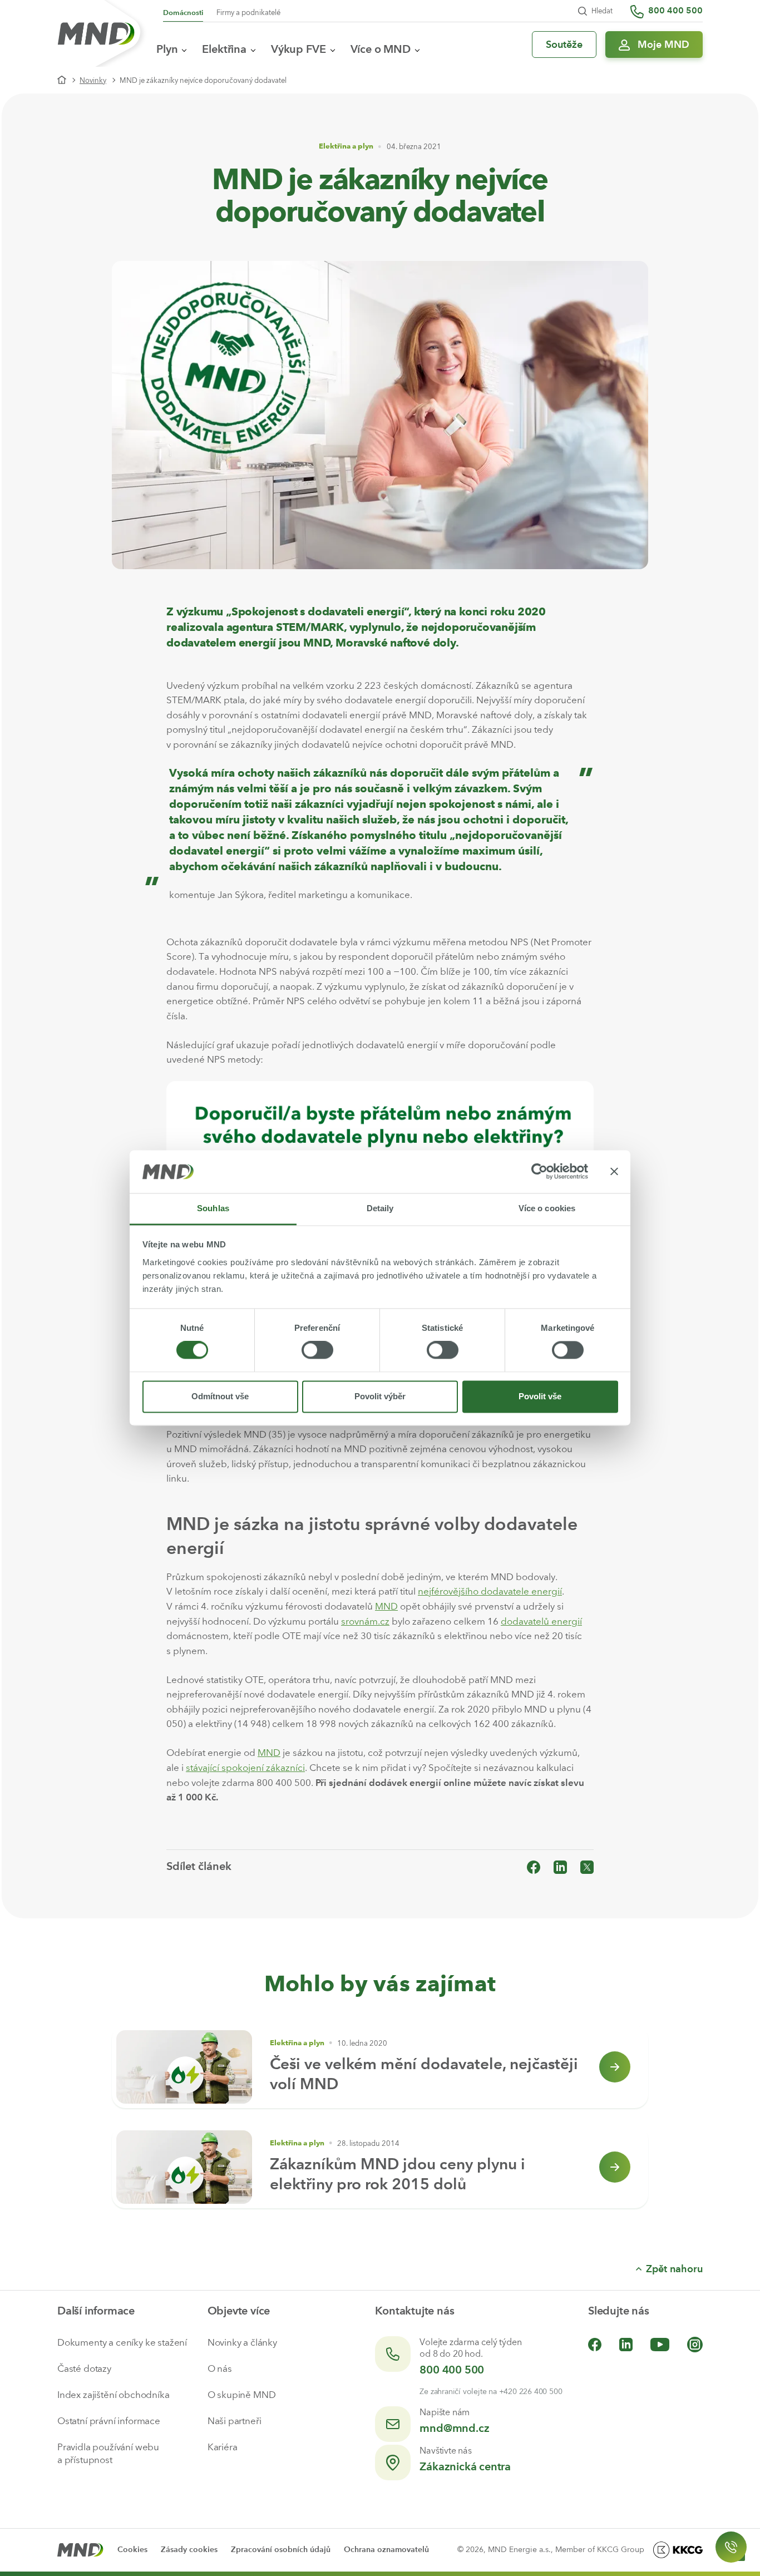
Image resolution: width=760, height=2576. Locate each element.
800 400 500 (452, 2370)
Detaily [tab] (380, 1208)
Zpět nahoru (674, 2269)
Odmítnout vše (220, 1396)
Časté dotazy (84, 2368)
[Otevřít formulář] (731, 2547)
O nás (220, 2368)
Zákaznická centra (465, 2466)
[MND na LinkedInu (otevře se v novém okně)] (626, 2344)
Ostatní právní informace (109, 2421)
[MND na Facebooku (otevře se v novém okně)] (595, 2344)
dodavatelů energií (541, 1621)
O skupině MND (242, 2395)
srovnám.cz (365, 1621)
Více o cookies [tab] (547, 1208)
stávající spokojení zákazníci (245, 1768)
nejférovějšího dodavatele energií (490, 1591)
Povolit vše (540, 1396)
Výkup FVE (298, 49)
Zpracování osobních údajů (281, 2550)
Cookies (132, 2550)
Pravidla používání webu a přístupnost (108, 2453)
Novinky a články (242, 2342)
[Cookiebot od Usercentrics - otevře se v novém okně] (539, 1172)
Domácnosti (183, 13)
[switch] (317, 1350)
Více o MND (381, 49)
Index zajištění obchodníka (113, 2395)
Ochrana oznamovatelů (386, 2550)
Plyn (167, 49)
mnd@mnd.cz (454, 2428)
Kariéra (223, 2447)
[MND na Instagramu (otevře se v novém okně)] (695, 2344)
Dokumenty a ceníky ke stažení (122, 2342)
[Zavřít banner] (614, 1172)
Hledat (602, 11)
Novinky (93, 80)
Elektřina (224, 49)
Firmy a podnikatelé (248, 13)
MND (386, 1606)
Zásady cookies (189, 2550)
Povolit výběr (380, 1396)
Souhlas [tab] (213, 1208)
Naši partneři (235, 2421)
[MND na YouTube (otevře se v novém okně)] (660, 2344)
